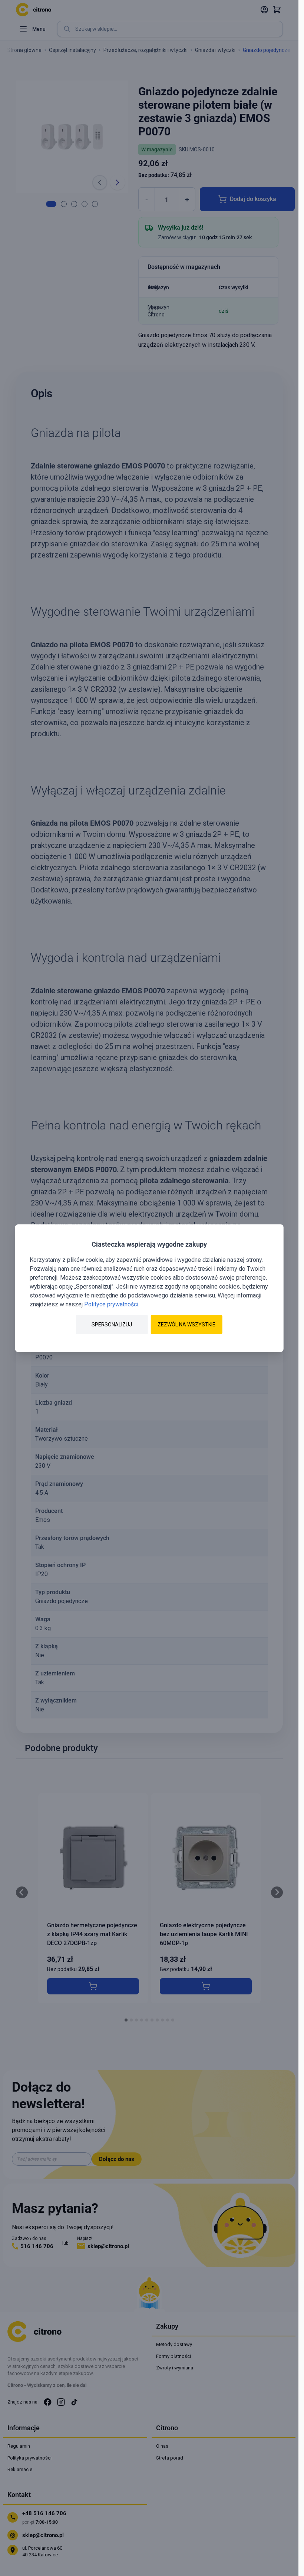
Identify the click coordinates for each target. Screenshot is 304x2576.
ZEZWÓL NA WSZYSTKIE (186, 1325)
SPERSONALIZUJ (112, 1325)
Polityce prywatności (111, 1304)
